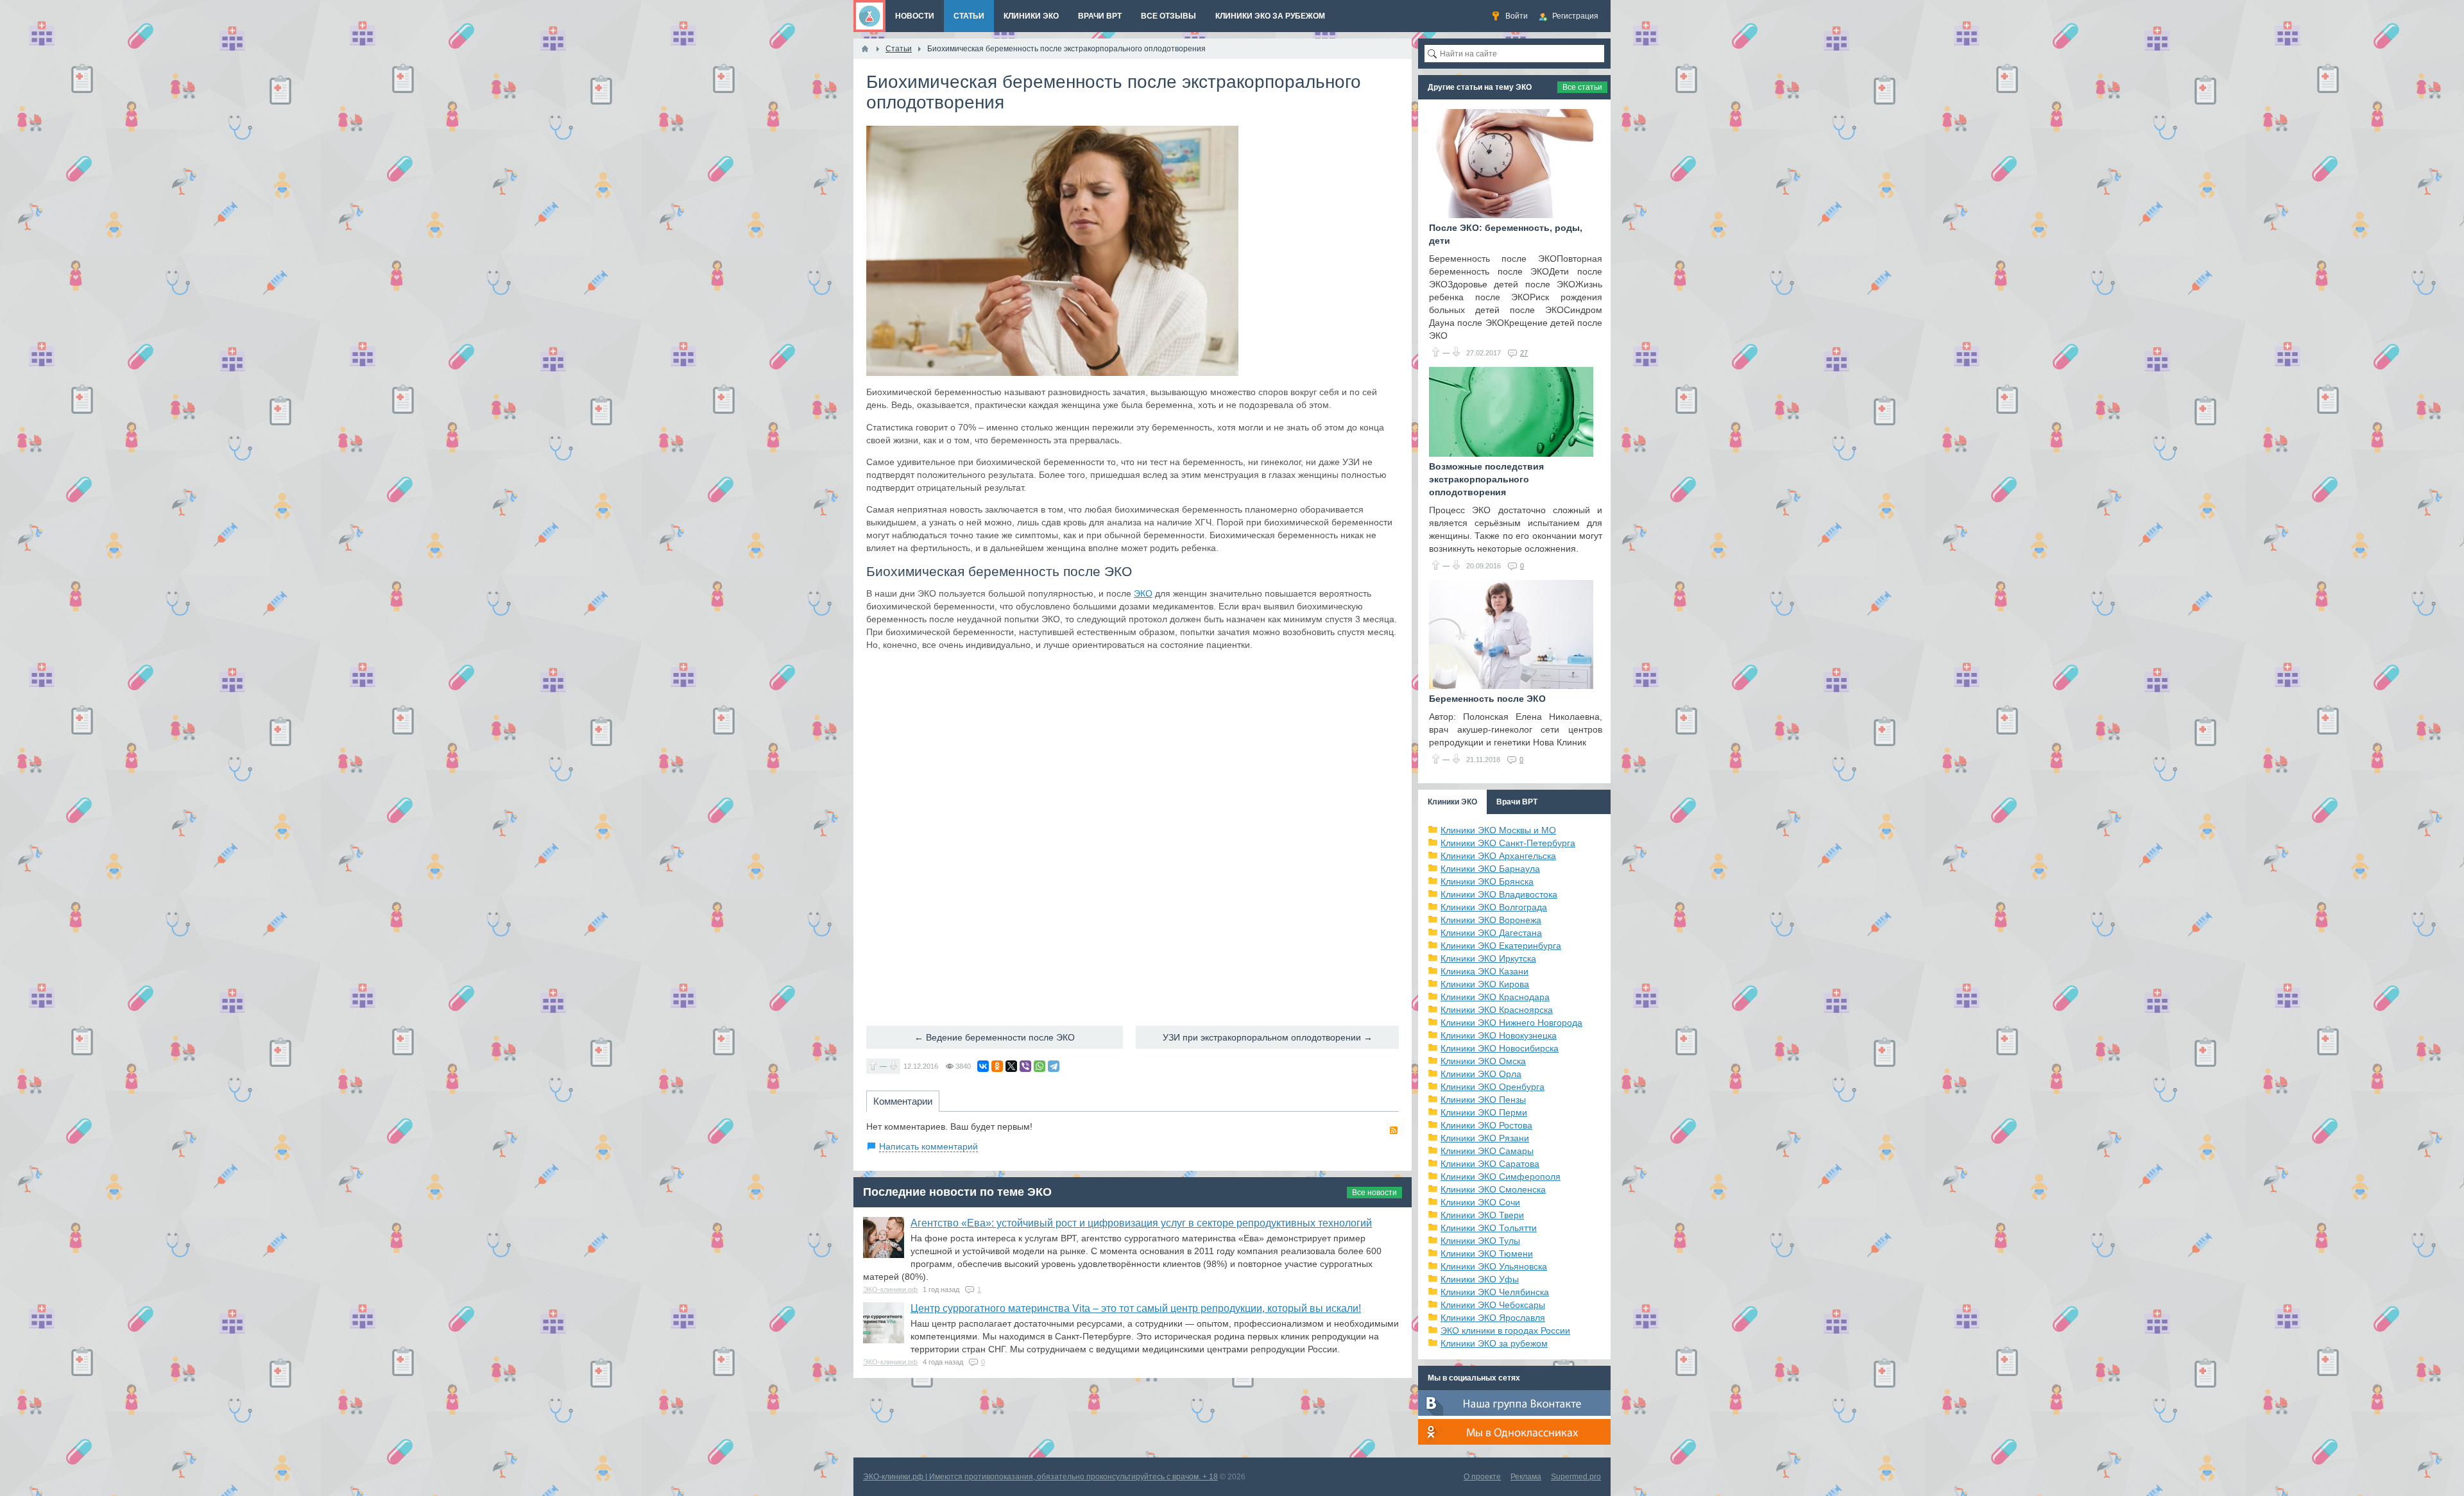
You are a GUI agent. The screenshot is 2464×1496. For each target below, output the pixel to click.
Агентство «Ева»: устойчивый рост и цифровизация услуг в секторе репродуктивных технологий (1141, 1223)
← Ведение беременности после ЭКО (995, 1037)
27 (1524, 353)
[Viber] (1025, 1066)
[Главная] (865, 49)
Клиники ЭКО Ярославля (1493, 1318)
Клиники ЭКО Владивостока (1499, 894)
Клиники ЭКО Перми (1484, 1112)
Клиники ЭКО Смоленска (1493, 1189)
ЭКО (1143, 593)
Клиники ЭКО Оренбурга (1493, 1087)
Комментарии (903, 1101)
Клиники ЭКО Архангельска (1498, 856)
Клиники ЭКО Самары (1487, 1151)
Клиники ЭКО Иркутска (1488, 958)
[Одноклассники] (997, 1066)
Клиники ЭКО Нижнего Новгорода (1511, 1023)
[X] (1011, 1066)
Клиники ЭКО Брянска (1487, 881)
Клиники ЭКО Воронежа (1491, 920)
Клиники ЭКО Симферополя (1501, 1177)
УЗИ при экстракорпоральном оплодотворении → (1268, 1037)
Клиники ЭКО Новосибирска (1500, 1048)
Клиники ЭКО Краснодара (1495, 997)
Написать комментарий (928, 1146)
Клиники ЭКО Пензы (1483, 1100)
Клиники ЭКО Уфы (1480, 1279)
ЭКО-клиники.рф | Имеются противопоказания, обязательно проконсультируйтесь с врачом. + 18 (1040, 1477)
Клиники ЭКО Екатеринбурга (1501, 946)
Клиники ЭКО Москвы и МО (1498, 830)
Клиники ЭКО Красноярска (1497, 1010)
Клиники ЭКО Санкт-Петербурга (1508, 843)
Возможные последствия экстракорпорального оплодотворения (1486, 479)
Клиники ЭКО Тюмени (1487, 1254)
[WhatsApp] (1039, 1066)
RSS (1394, 1130)
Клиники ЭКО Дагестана (1491, 933)
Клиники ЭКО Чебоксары (1493, 1305)
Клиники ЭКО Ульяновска (1494, 1266)
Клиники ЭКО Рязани (1485, 1138)
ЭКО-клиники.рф (890, 1289)
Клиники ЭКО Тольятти (1489, 1228)
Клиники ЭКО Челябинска (1495, 1292)
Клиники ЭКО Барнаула (1490, 869)
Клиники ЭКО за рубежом (1494, 1343)
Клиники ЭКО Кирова (1485, 984)
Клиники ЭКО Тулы (1480, 1241)
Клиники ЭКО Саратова (1490, 1164)
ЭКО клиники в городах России (1505, 1330)
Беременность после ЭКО (1487, 699)
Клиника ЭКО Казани (1484, 971)
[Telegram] (1054, 1066)
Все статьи (1582, 87)
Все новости (1374, 1193)
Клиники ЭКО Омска (1483, 1061)
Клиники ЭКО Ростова (1486, 1125)
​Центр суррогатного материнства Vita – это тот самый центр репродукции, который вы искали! (1136, 1308)
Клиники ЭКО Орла (1481, 1074)
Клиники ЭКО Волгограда (1494, 907)
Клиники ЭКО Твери (1482, 1215)
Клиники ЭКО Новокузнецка (1499, 1035)
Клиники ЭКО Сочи (1480, 1202)
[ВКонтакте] (983, 1066)
